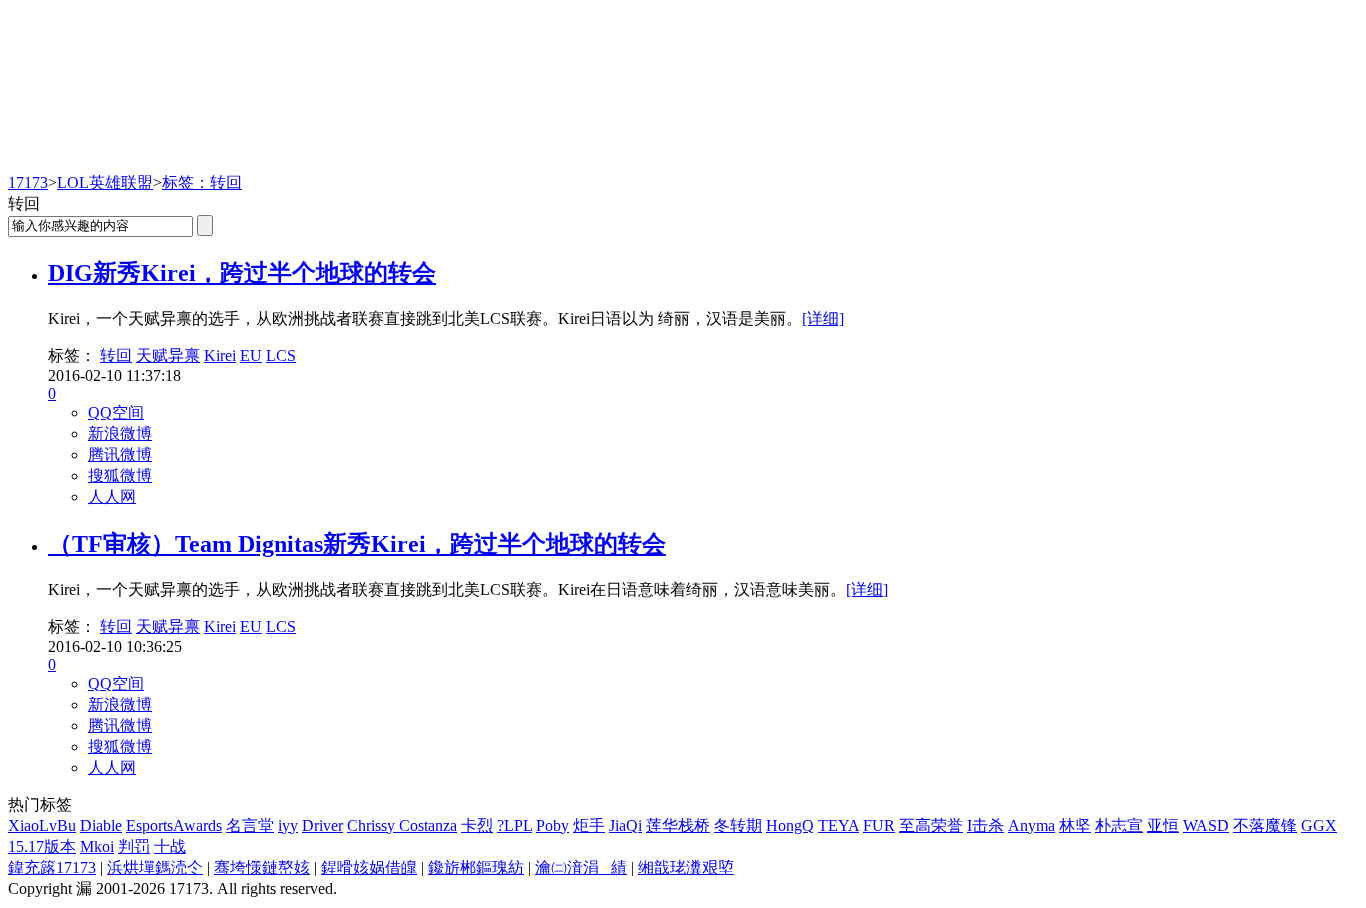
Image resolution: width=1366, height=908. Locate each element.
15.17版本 (42, 846)
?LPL (514, 825)
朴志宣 (1119, 825)
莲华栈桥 (678, 825)
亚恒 (1163, 825)
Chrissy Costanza (402, 825)
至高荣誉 (931, 825)
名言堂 (250, 825)
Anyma (1031, 825)
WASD (1206, 825)
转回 (116, 355)
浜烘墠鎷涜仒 (155, 867)
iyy (288, 825)
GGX (1319, 825)
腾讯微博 (120, 454)
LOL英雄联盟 (105, 182)
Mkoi (97, 846)
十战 (170, 846)
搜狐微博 (120, 475)
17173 (28, 182)
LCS (281, 355)
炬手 (589, 825)
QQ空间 (116, 412)
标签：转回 (202, 182)
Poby (552, 825)
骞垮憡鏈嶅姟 (262, 867)
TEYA (838, 825)
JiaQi (625, 825)
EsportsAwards (174, 825)
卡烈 (477, 825)
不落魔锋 (1265, 825)
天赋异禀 (168, 355)
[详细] (823, 318)
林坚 (1075, 825)
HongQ (790, 825)
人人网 (112, 496)
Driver (322, 825)
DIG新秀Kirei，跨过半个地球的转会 (242, 273)
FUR (879, 825)
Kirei (220, 355)
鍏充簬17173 (52, 867)
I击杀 (985, 825)
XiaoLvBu (42, 825)
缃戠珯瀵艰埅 (686, 867)
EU (251, 355)
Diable (101, 825)
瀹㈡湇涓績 (581, 867)
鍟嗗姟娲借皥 (369, 867)
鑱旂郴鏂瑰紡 (476, 867)
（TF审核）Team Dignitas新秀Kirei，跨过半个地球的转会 (357, 544)
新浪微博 (120, 433)
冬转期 (738, 825)
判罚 (134, 846)
